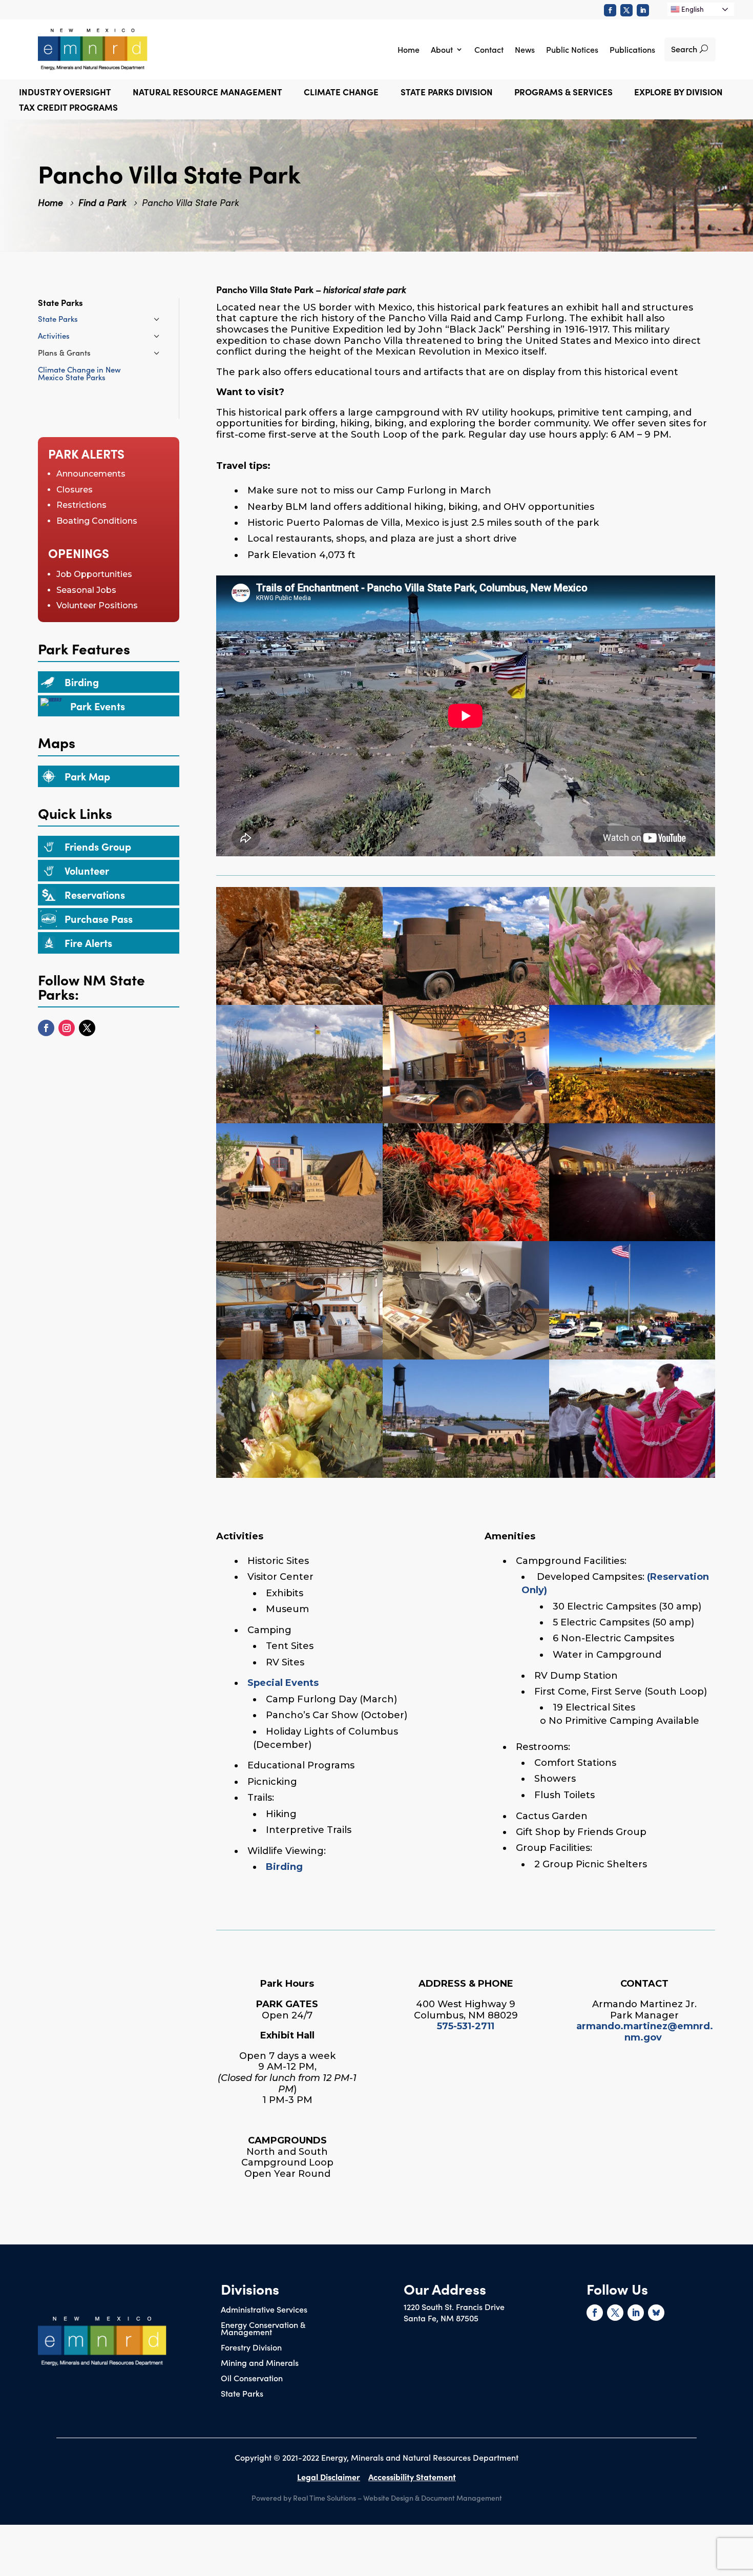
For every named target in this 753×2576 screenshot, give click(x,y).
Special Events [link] (283, 1683)
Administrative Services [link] (264, 2310)
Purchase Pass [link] (99, 918)
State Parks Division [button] (447, 93)
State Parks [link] (58, 318)
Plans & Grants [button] (64, 352)
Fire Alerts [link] (88, 942)
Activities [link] (54, 335)
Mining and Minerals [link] (260, 2363)
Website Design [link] (388, 2498)
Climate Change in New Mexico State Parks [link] (79, 373)
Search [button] (684, 49)
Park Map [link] (87, 776)
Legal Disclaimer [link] (329, 2477)
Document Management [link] (462, 2498)
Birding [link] (82, 682)
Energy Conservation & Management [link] (263, 2329)
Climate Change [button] (341, 93)
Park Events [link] (98, 706)
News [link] (525, 49)
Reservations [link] (95, 894)
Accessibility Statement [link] (412, 2477)
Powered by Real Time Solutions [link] (304, 2498)
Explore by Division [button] (678, 93)
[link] (610, 10)
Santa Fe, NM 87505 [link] (441, 2318)
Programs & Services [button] (563, 93)
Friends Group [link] (98, 846)
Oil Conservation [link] (252, 2379)
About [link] (442, 49)
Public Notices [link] (572, 49)
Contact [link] (489, 49)
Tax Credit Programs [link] (68, 108)
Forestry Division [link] (251, 2348)
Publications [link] (632, 49)
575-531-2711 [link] (466, 2026)
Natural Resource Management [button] (207, 93)
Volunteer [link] (87, 870)
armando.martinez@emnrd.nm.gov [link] (645, 2032)
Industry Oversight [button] (65, 93)
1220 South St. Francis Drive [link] (454, 2306)
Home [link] (409, 49)
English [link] (692, 9)
